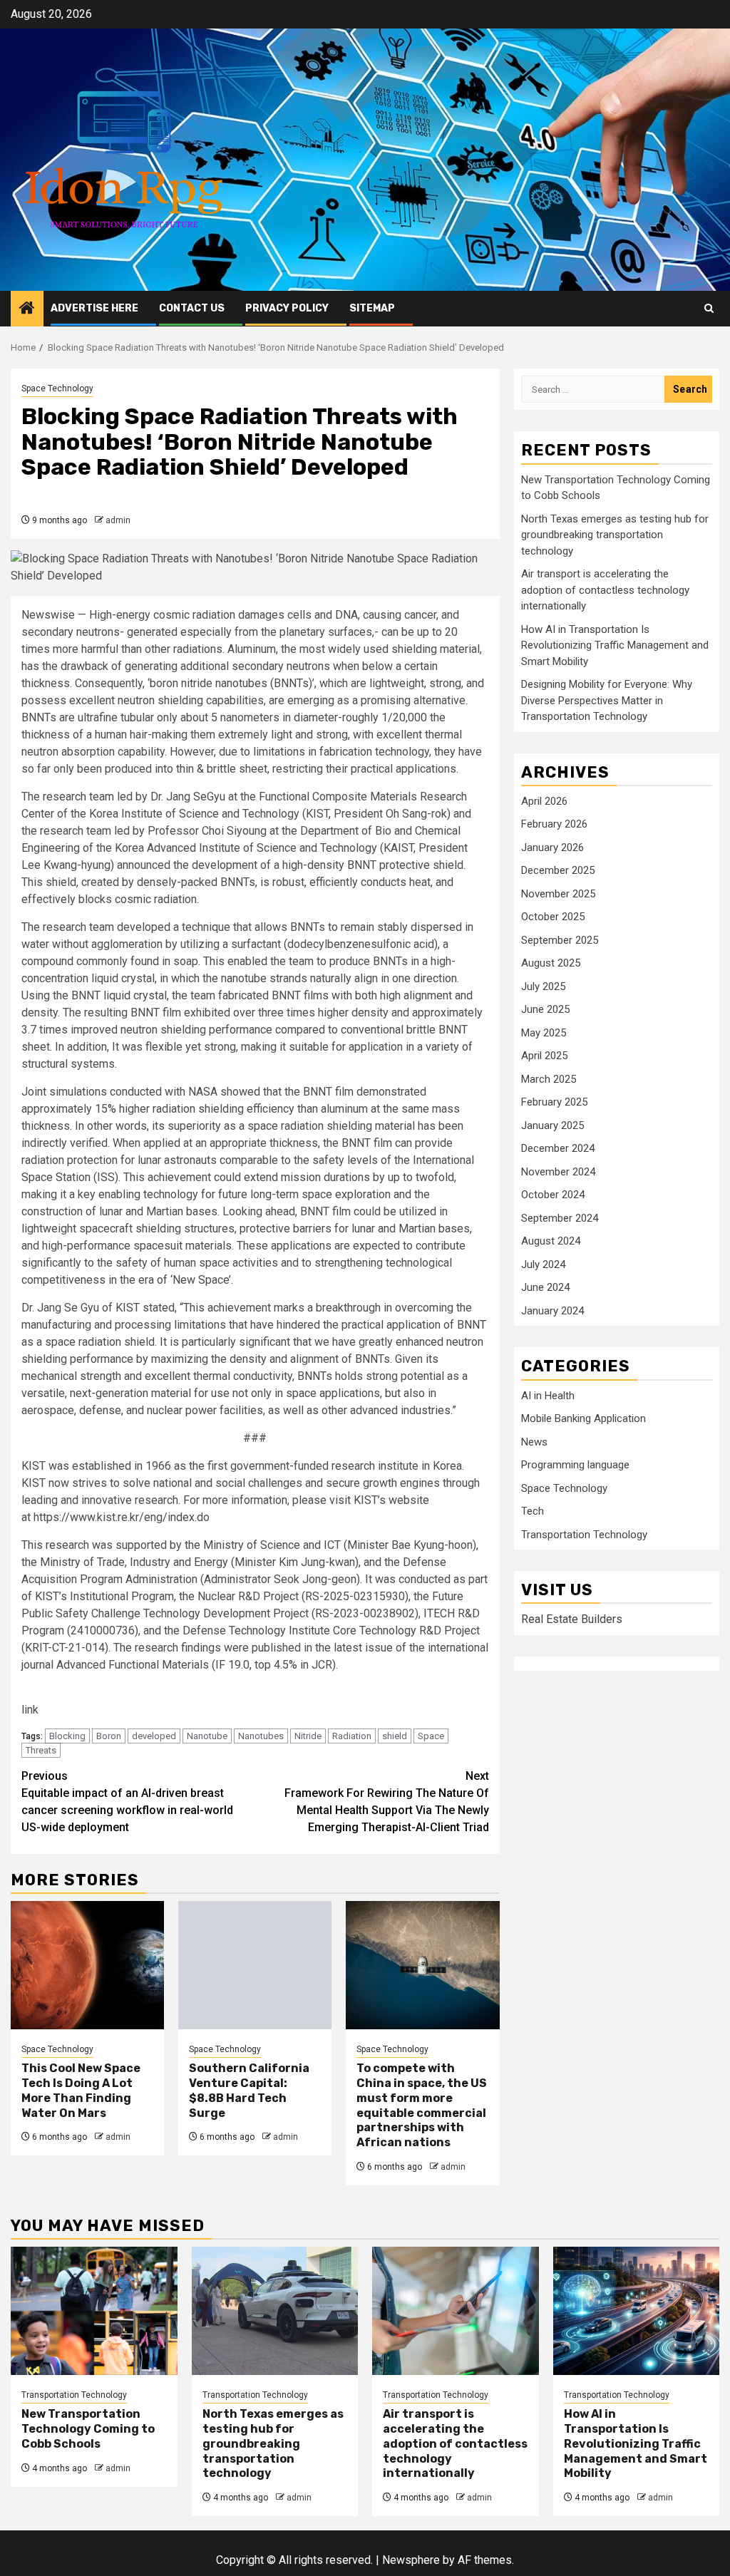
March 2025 (549, 1079)
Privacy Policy (287, 308)
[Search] (709, 308)
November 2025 (558, 894)
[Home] (27, 309)
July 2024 (543, 1264)
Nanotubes (261, 1736)
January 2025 (552, 1125)
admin (118, 520)
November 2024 (558, 1172)
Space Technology (57, 388)
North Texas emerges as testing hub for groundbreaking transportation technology (615, 535)
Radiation (352, 1736)
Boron (109, 1736)
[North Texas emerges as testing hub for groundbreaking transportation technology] (275, 2311)
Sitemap (372, 308)
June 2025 (545, 1009)
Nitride (308, 1736)
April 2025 (544, 1056)
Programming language (575, 1465)
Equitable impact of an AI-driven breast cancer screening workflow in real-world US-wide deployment (127, 1802)
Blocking (67, 1736)
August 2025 (551, 963)
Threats (41, 1750)
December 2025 (558, 870)
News (534, 1442)
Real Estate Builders (572, 1619)
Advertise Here (94, 308)
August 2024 (551, 1241)
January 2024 (552, 1311)
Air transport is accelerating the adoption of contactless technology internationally (605, 590)
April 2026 (544, 801)
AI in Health (548, 1396)
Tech (533, 1511)
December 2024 (558, 1148)
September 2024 (560, 1218)
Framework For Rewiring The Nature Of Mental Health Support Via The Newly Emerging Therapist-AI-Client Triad (387, 1802)
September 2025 (560, 940)
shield (395, 1736)
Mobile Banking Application (584, 1418)
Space (431, 1736)
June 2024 (545, 1287)
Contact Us (192, 308)
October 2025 (553, 917)
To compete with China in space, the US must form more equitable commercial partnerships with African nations (422, 2105)
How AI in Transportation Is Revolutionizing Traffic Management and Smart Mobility (615, 645)
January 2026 (552, 847)
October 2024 (553, 1195)
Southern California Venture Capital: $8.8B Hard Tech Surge (249, 2090)
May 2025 (544, 1033)
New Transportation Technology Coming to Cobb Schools (88, 2429)
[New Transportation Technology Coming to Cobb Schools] (94, 2311)
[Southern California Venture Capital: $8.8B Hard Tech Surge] (255, 1965)
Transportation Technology (584, 1535)
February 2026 (554, 824)
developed (154, 1736)
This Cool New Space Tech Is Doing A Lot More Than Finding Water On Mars (81, 2090)
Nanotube (207, 1736)
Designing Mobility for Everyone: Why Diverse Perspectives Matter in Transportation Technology (607, 700)
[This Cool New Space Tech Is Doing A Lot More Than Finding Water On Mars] (87, 1965)
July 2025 (543, 986)
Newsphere (411, 2560)
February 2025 (554, 1102)
